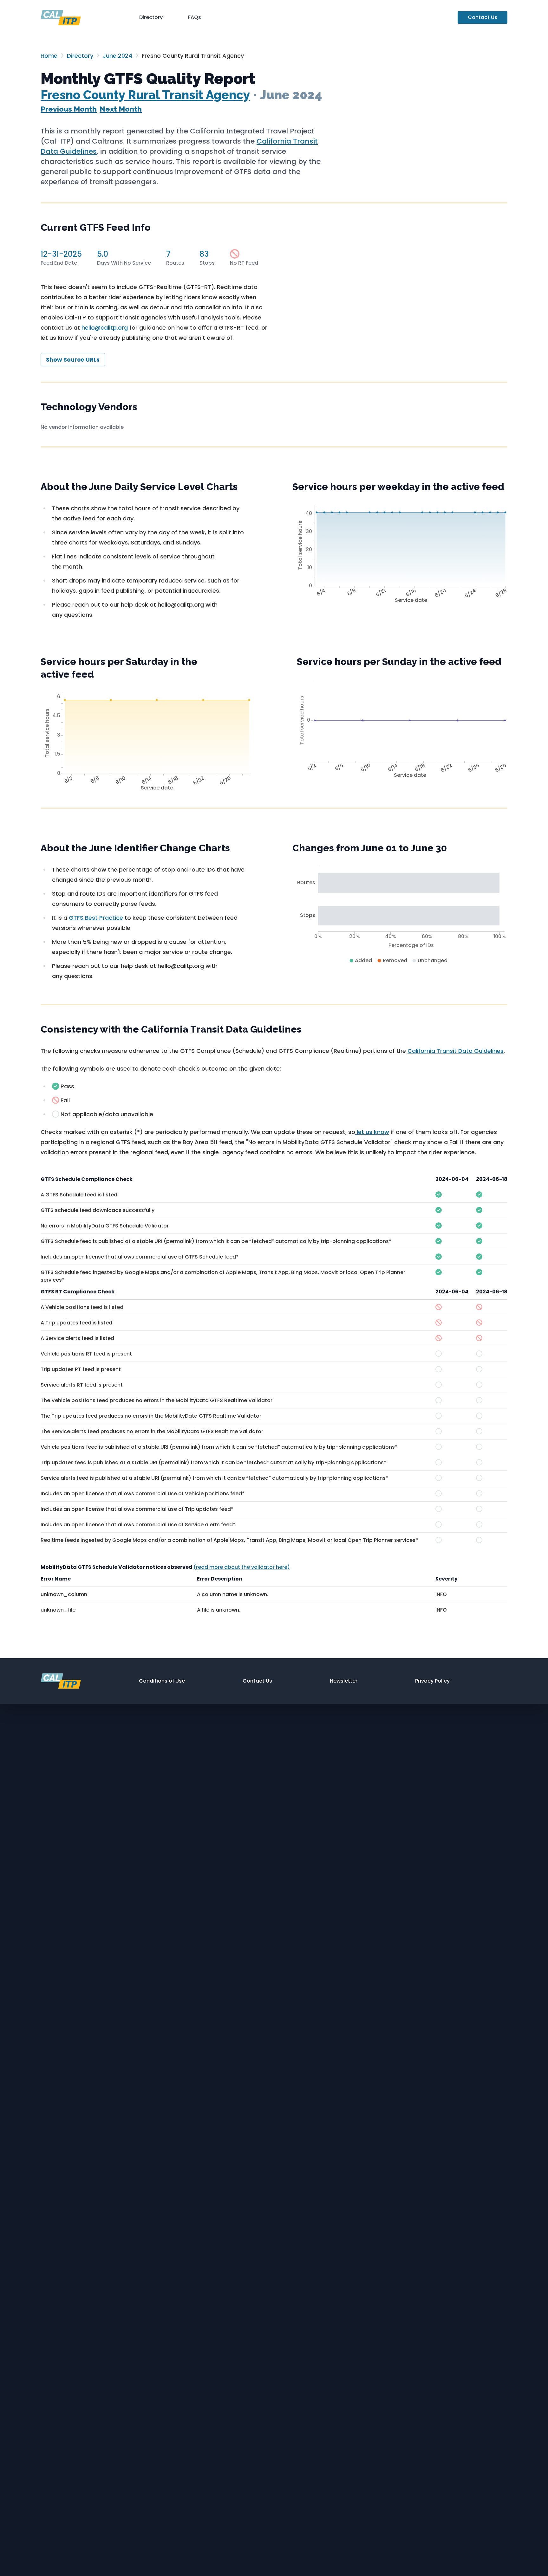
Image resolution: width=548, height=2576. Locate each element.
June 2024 (117, 56)
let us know (372, 1132)
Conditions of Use (162, 1681)
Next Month (121, 109)
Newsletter (344, 1681)
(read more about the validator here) (242, 1567)
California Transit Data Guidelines (456, 1051)
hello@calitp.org (105, 328)
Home (49, 56)
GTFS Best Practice (96, 918)
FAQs (195, 17)
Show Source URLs (73, 360)
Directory (151, 17)
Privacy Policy (432, 1681)
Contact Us (483, 17)
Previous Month (69, 109)
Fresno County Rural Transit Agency (145, 95)
